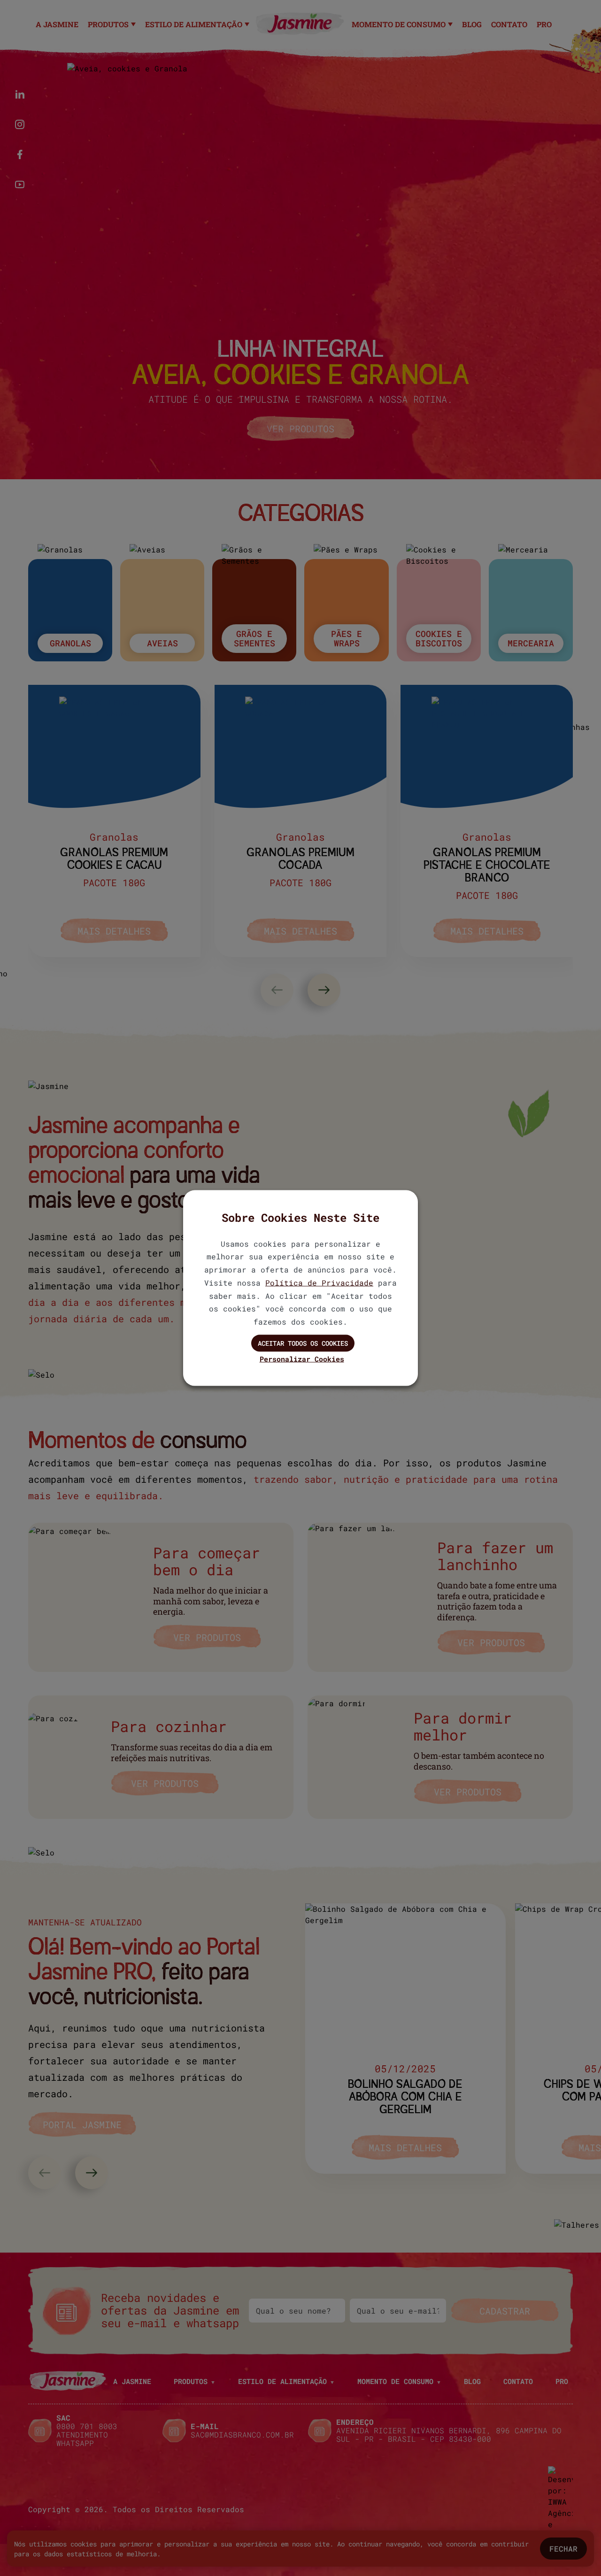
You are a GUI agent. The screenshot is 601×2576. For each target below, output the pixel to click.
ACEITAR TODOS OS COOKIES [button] (303, 1343)
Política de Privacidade (319, 1282)
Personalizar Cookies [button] (302, 1358)
